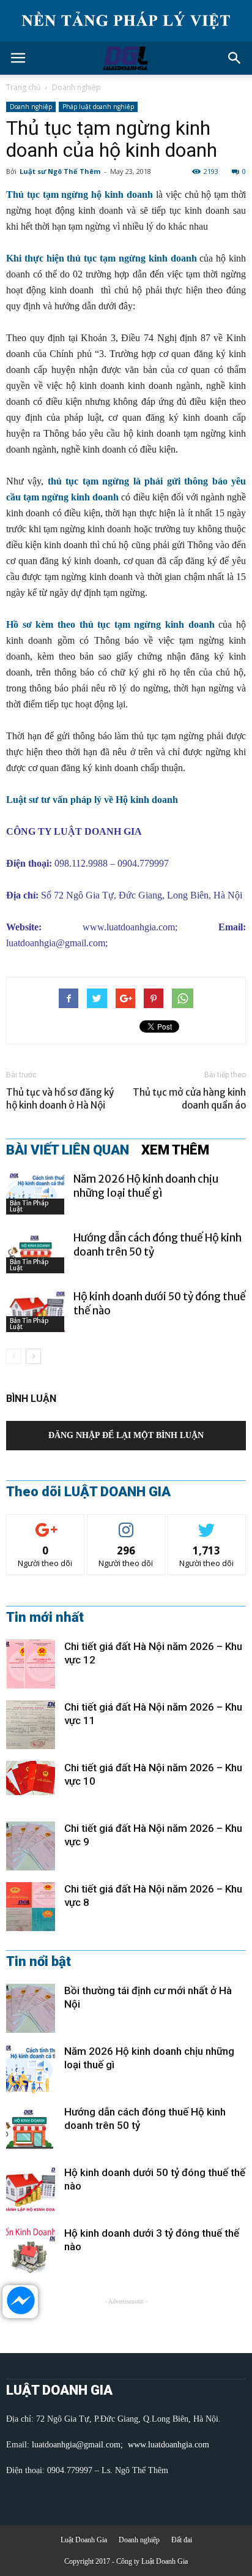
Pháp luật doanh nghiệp (98, 107)
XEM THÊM (175, 1150)
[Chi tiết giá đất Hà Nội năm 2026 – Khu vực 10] (31, 1778)
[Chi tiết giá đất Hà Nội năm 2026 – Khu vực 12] (31, 1664)
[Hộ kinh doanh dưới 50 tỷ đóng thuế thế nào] (37, 1311)
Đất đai (182, 2540)
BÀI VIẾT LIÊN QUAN (68, 1150)
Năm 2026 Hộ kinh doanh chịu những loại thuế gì (146, 1186)
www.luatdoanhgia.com (129, 927)
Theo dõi (45, 1523)
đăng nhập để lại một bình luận (126, 1435)
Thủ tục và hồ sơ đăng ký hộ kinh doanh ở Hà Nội (60, 1099)
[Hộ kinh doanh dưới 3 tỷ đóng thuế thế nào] (31, 2251)
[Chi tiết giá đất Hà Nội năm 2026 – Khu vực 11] (31, 1725)
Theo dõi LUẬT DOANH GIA (88, 1492)
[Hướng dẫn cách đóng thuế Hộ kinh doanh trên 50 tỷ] (37, 1252)
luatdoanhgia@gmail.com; (79, 2445)
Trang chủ (23, 87)
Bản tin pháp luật (29, 1206)
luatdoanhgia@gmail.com (56, 943)
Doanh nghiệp (76, 87)
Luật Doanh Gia (84, 2540)
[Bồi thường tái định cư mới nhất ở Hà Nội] (31, 2008)
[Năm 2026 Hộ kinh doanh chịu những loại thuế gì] (37, 1193)
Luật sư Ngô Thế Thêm (60, 171)
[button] (235, 58)
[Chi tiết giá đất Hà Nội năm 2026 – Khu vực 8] (31, 1907)
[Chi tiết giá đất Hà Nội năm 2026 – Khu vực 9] (31, 1846)
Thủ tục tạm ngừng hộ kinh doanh (80, 194)
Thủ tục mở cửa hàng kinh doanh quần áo (189, 1099)
